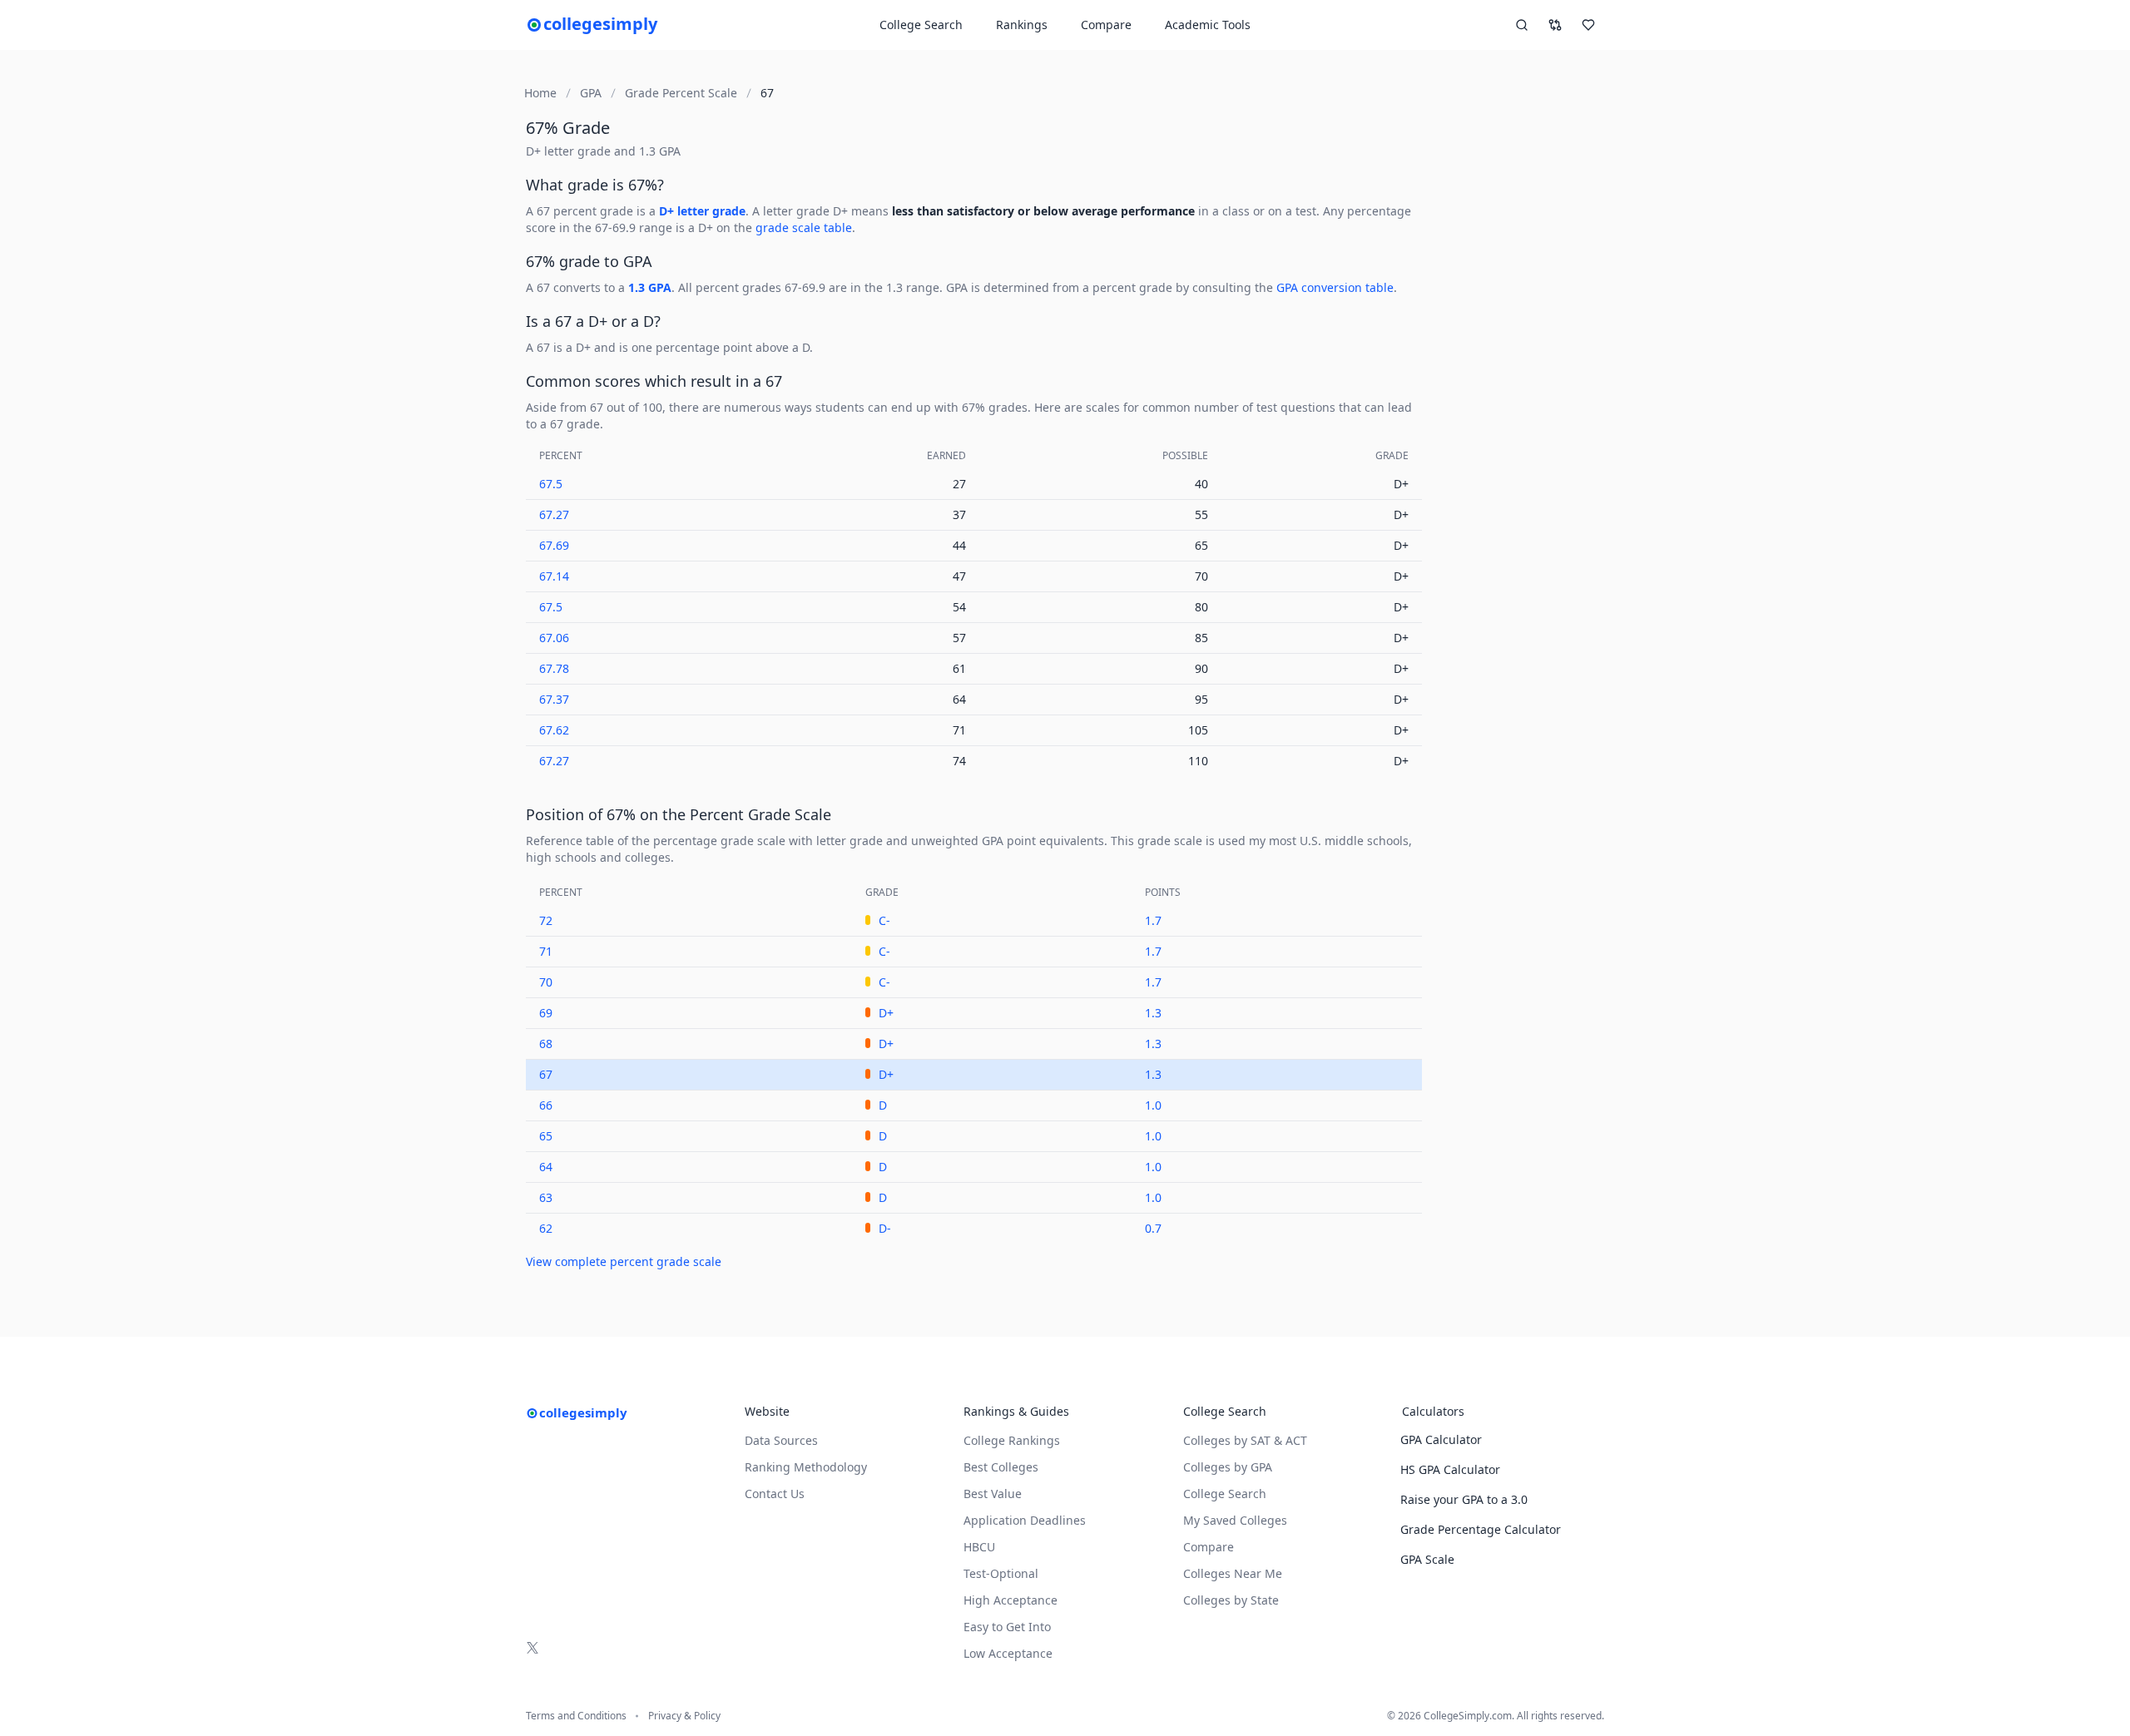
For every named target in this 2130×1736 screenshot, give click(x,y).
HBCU (979, 1547)
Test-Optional (1001, 1573)
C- (884, 920)
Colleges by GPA (1228, 1467)
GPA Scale (1427, 1559)
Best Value (993, 1494)
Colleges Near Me (1233, 1573)
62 (546, 1228)
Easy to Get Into (1007, 1627)
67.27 (554, 514)
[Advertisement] (1520, 423)
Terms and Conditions (576, 1716)
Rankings (1022, 25)
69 (546, 1013)
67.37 (554, 699)
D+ (886, 1013)
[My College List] (1588, 25)
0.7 (1153, 1228)
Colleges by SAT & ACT (1245, 1440)
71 (546, 951)
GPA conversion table (1335, 287)
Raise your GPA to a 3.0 (1464, 1499)
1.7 (1153, 920)
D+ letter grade (702, 211)
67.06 (554, 638)
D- (885, 1228)
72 (546, 920)
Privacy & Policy (684, 1716)
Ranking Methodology (806, 1467)
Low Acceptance (1008, 1653)
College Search (1225, 1494)
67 (546, 1074)
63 (546, 1197)
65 (546, 1136)
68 (546, 1044)
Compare (1106, 25)
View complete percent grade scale (624, 1261)
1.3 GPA (650, 287)
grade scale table (804, 228)
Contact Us (775, 1494)
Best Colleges (1001, 1467)
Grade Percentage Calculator (1481, 1529)
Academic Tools (1208, 25)
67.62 (554, 730)
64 (546, 1167)
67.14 (554, 576)
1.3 (1153, 1013)
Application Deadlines (1025, 1520)
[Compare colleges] (1555, 25)
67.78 (554, 668)
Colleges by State (1231, 1600)
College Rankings (1012, 1440)
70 (546, 982)
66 (546, 1105)
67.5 (551, 484)
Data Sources (781, 1440)
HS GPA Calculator (1450, 1469)
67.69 (554, 545)
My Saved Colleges (1235, 1520)
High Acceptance (1011, 1600)
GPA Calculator (1441, 1439)
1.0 (1153, 1105)
